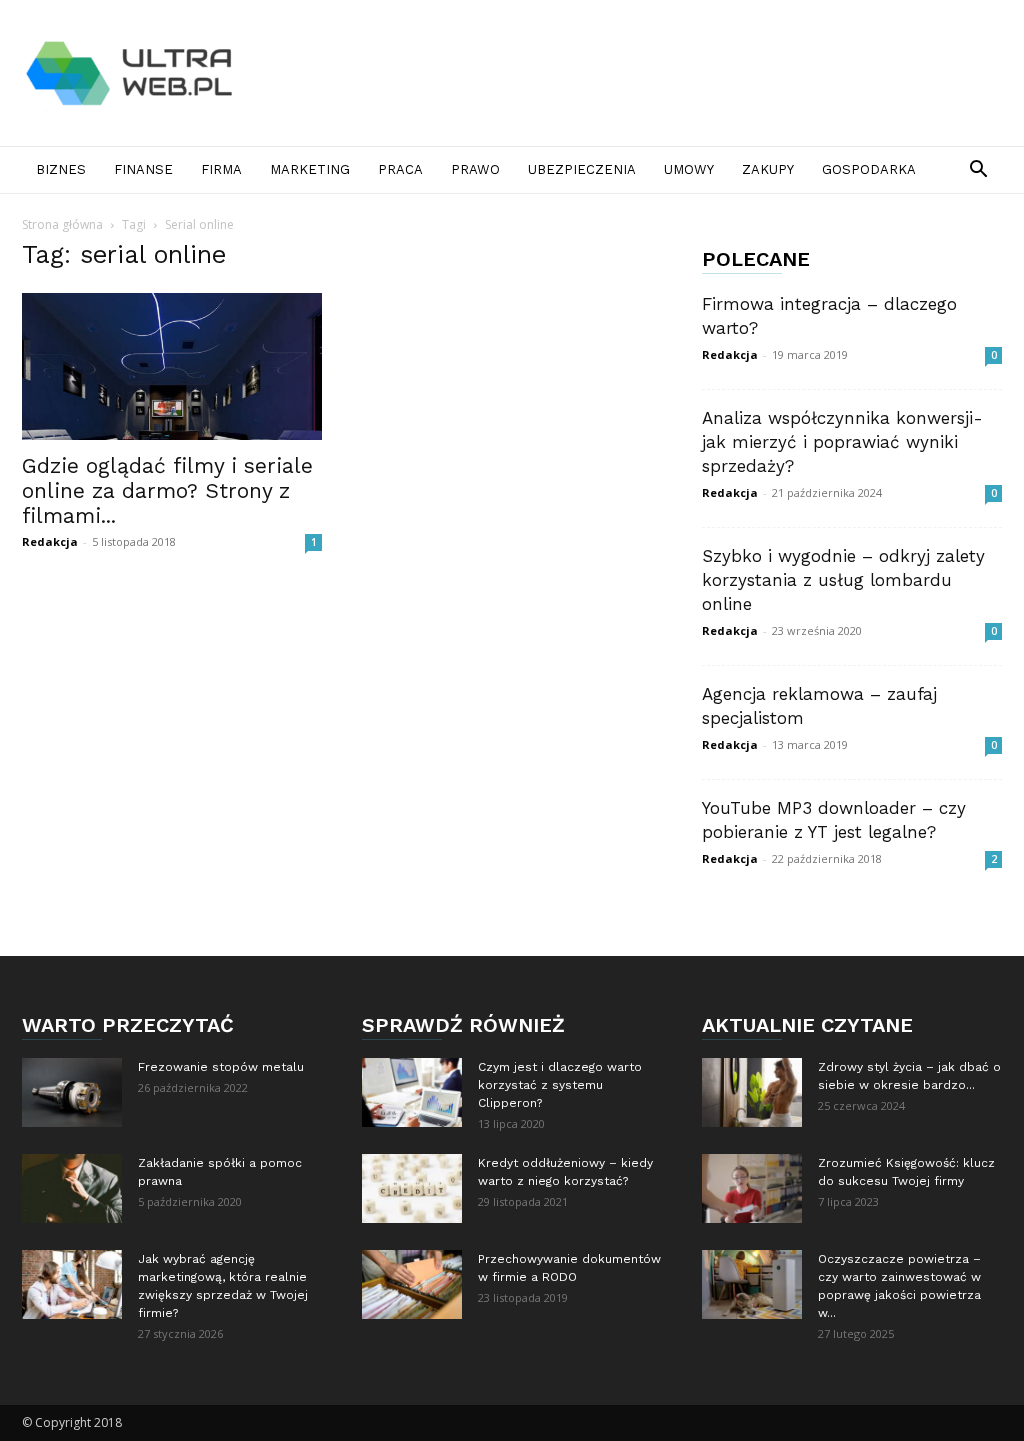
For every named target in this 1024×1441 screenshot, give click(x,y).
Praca (400, 169)
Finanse (143, 169)
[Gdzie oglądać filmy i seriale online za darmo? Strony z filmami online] (172, 366)
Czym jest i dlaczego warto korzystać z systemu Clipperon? (560, 1085)
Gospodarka (869, 169)
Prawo (475, 169)
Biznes (61, 169)
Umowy (689, 169)
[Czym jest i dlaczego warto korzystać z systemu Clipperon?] (412, 1092)
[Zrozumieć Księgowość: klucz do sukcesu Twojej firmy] (752, 1188)
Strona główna (62, 224)
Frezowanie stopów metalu (221, 1067)
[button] (978, 171)
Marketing (310, 169)
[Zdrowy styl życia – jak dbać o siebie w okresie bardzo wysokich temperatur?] (752, 1092)
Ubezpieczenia (582, 169)
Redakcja (50, 541)
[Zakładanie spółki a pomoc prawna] (72, 1188)
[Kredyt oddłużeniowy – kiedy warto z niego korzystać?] (412, 1188)
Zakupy (768, 169)
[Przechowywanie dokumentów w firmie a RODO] (412, 1284)
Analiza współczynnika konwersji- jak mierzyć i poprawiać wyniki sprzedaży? (842, 442)
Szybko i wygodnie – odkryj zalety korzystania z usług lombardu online (843, 580)
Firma (221, 169)
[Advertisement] (638, 73)
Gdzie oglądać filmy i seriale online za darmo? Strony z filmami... (167, 490)
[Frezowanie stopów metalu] (72, 1092)
